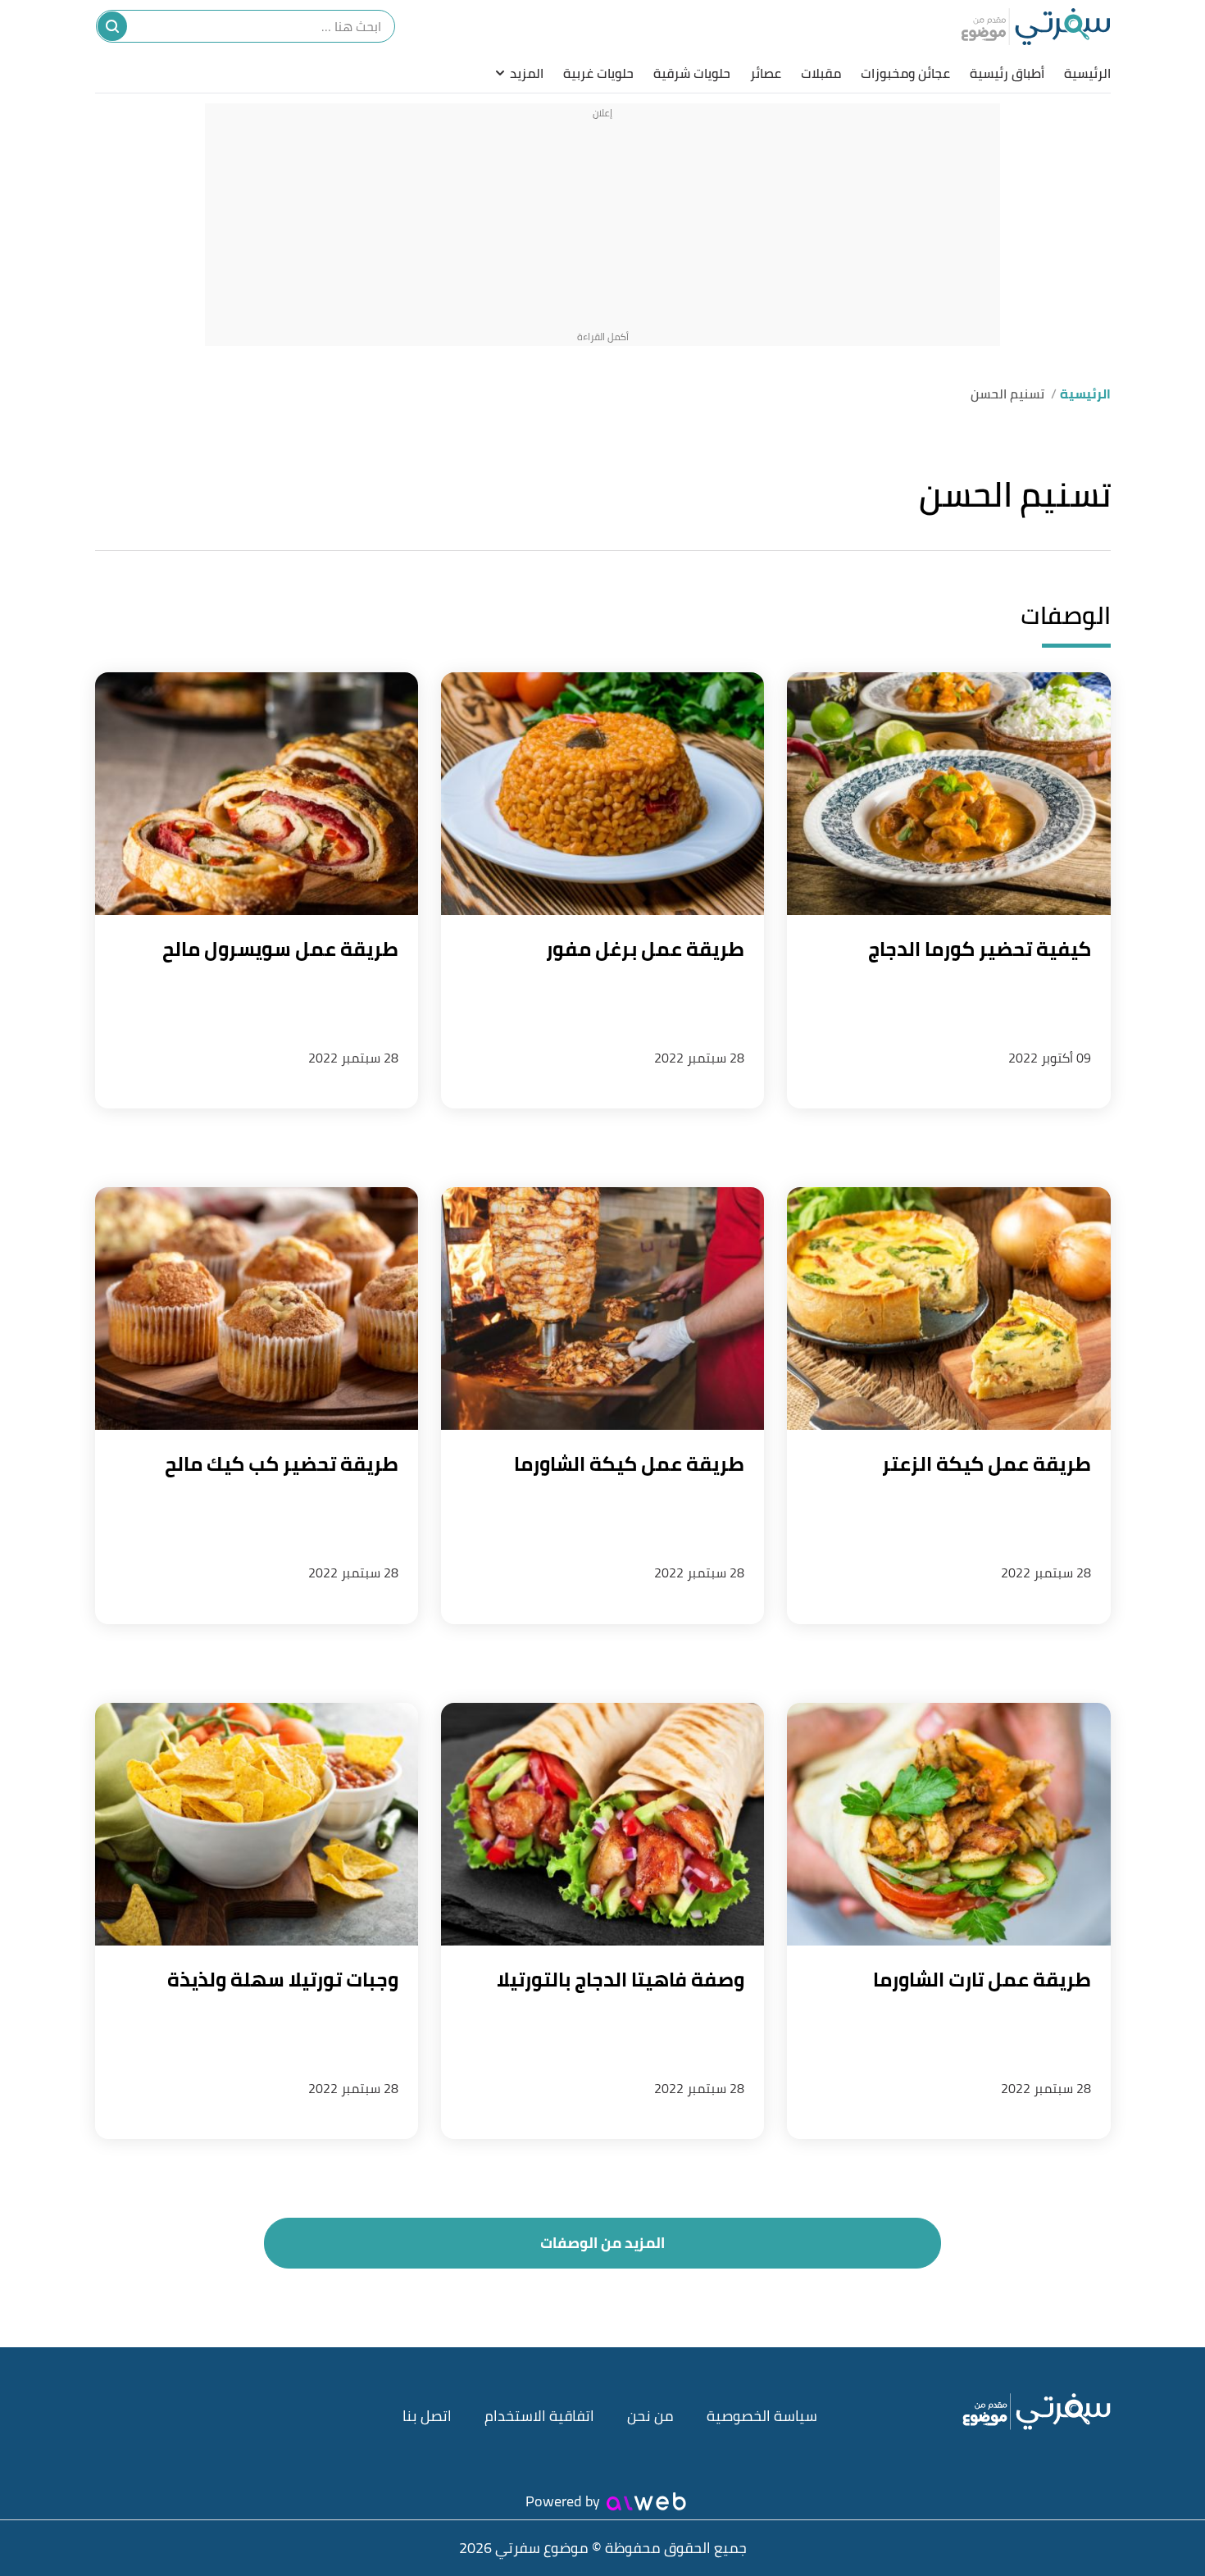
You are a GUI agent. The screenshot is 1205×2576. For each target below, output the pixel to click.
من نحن (650, 2416)
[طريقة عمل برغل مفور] (602, 794)
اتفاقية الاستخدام (539, 2416)
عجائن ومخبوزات (905, 73)
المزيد (527, 73)
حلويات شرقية (692, 73)
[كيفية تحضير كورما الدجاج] (948, 794)
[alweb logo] (646, 2501)
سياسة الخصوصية (762, 2416)
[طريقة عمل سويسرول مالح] (257, 794)
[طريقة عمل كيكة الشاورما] (602, 1308)
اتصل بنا (427, 2416)
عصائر (766, 73)
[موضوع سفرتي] (1036, 26)
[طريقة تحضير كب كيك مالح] (257, 1308)
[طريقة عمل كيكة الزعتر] (948, 1308)
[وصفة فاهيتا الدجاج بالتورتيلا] (602, 1824)
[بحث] (112, 26)
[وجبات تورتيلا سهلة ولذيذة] (257, 1824)
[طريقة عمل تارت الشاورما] (948, 1824)
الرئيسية (1087, 73)
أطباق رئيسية (1007, 73)
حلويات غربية (598, 73)
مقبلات (821, 73)
